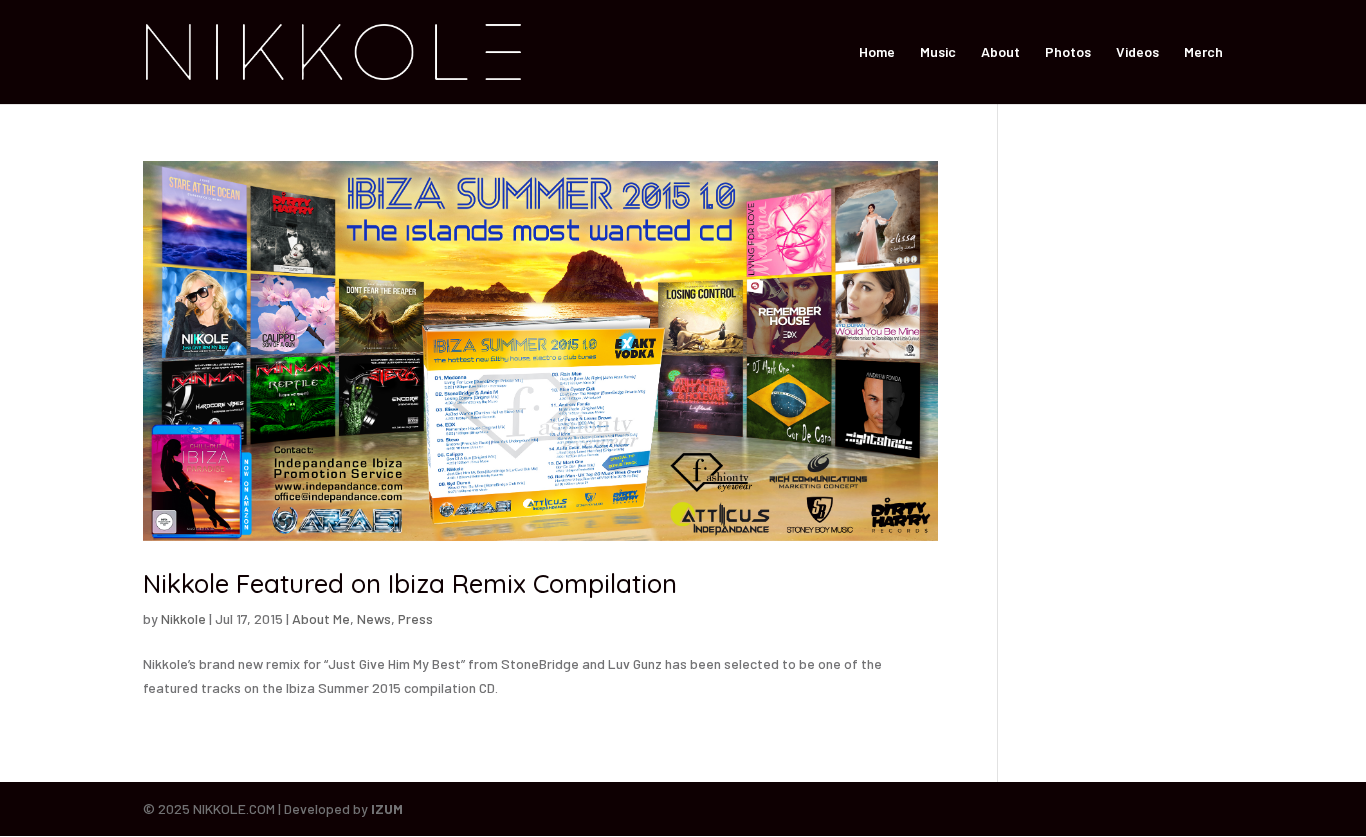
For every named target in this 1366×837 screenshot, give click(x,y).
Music (938, 52)
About (1000, 52)
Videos (1137, 52)
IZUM (387, 808)
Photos (1068, 52)
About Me (321, 618)
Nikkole (183, 618)
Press (415, 618)
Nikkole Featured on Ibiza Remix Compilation (410, 583)
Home (877, 52)
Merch (1203, 52)
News (374, 618)
